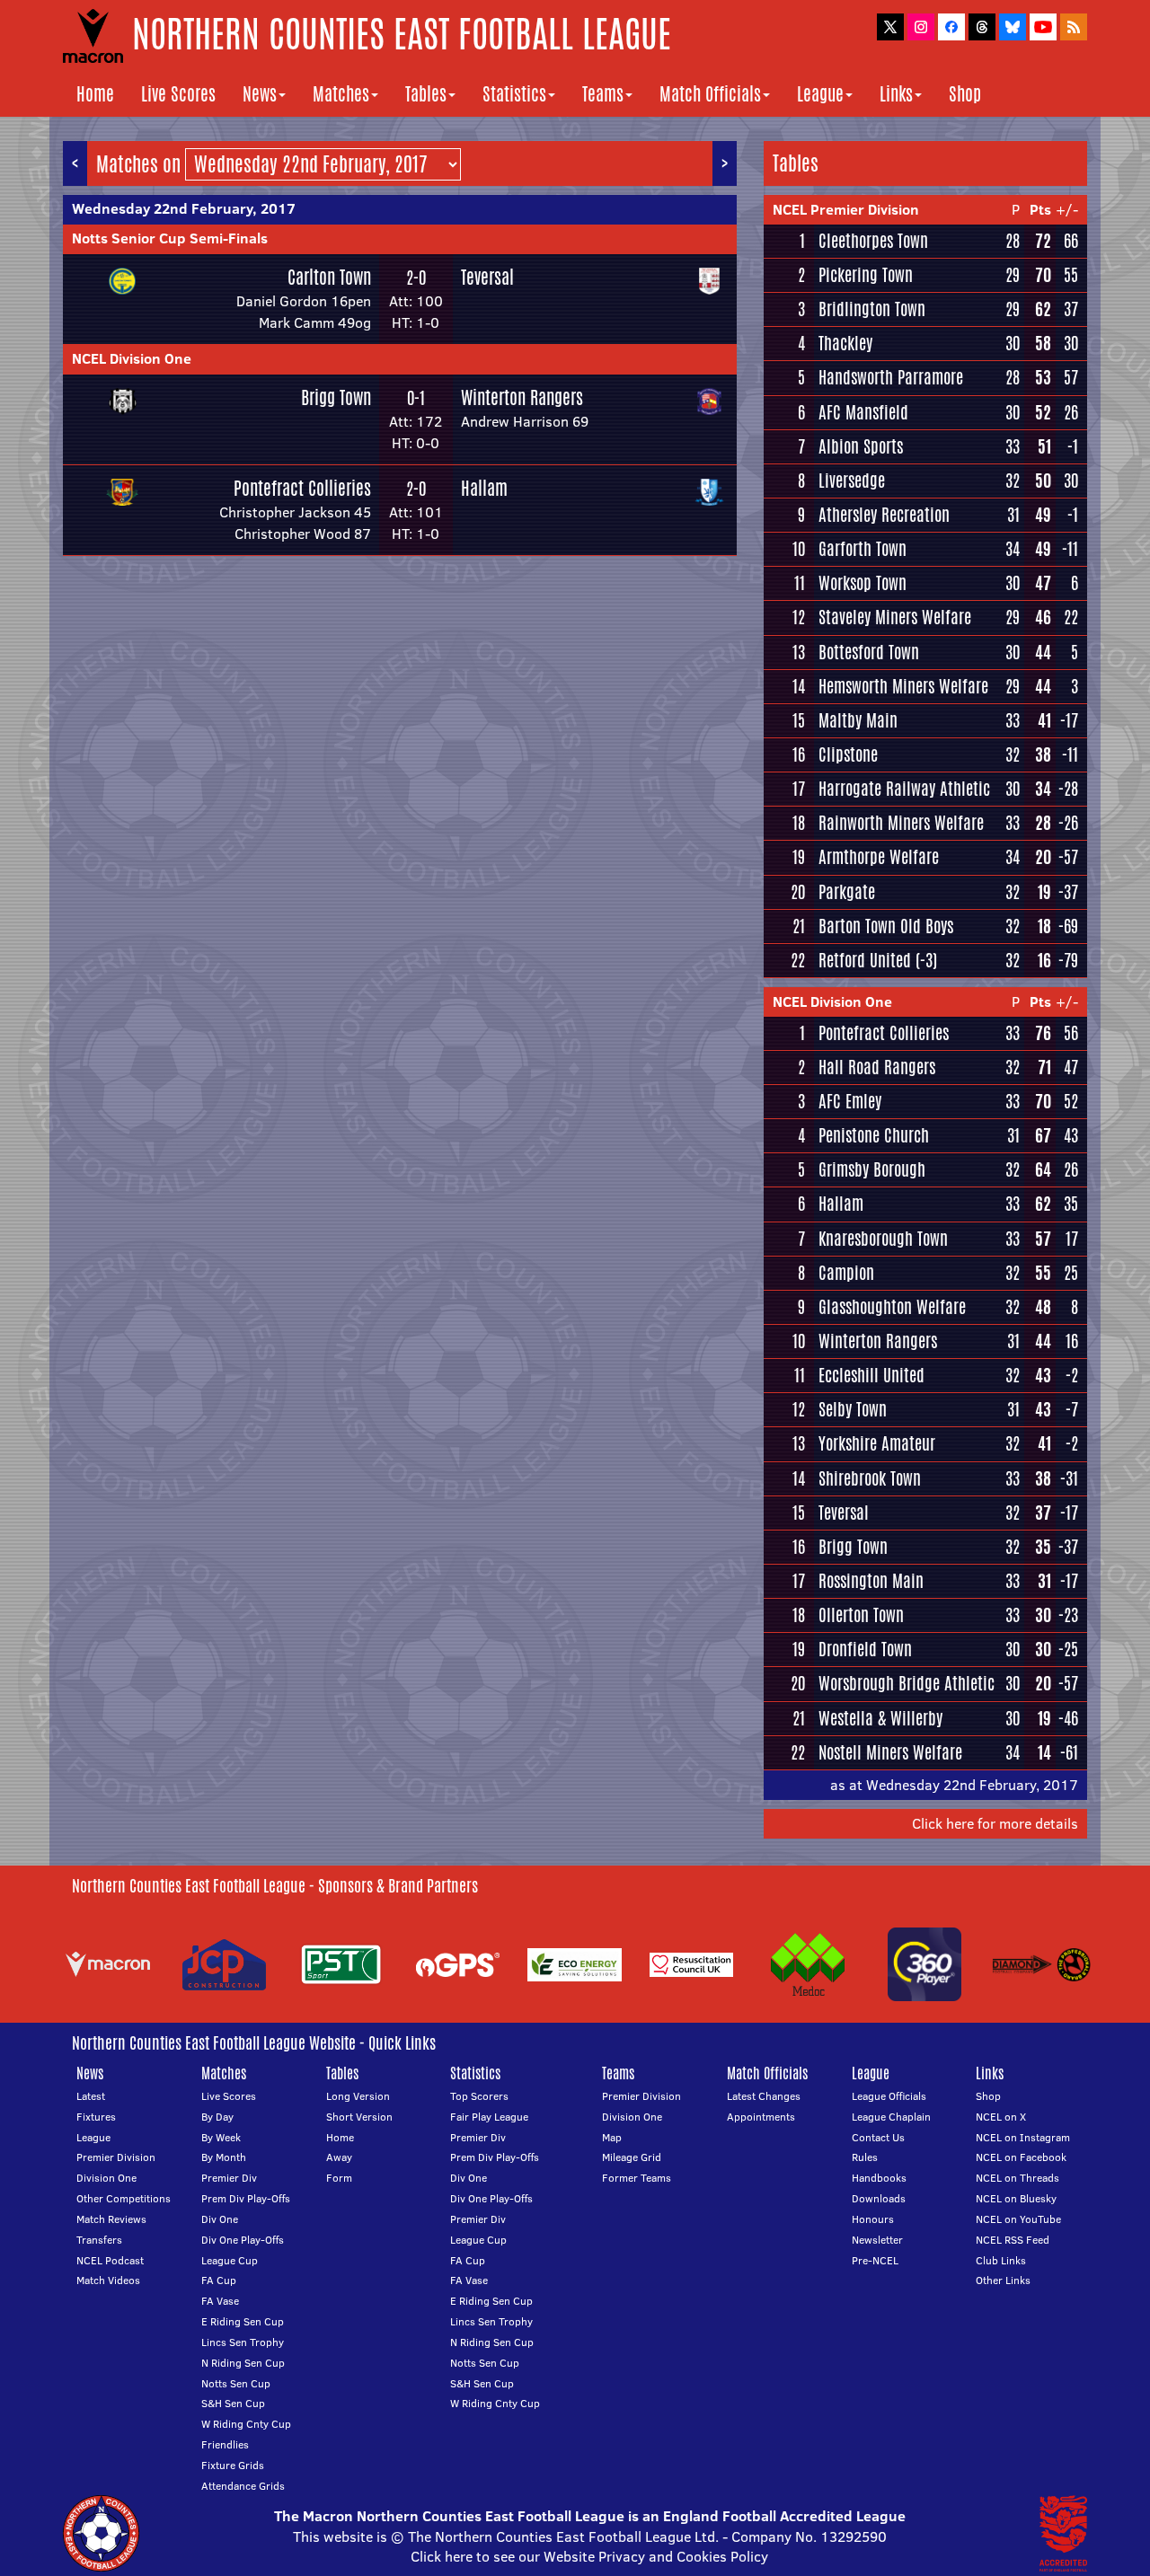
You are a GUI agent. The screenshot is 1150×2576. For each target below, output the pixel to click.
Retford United (865, 960)
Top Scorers (479, 2096)
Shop (965, 94)
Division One (106, 2178)
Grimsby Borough (872, 1169)
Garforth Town (862, 549)
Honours (873, 2219)
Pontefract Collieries (302, 488)
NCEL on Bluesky (1016, 2198)
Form (339, 2178)
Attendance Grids (243, 2486)
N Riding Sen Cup (243, 2363)
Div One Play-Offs (243, 2240)
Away (339, 2157)
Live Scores (178, 94)
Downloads (879, 2198)
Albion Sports (861, 446)
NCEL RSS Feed (1013, 2240)
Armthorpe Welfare (879, 857)
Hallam (484, 488)
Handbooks (879, 2178)
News (260, 94)
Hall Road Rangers (877, 1067)
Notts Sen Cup (236, 2383)
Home (95, 94)
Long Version (358, 2096)
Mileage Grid (632, 2157)
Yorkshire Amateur (877, 1443)
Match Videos (108, 2280)
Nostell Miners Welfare (890, 1752)
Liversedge (852, 481)
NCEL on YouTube (1018, 2219)
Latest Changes (764, 2096)
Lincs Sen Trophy (243, 2342)
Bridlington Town (872, 309)
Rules (865, 2157)
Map (612, 2137)
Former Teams (637, 2178)
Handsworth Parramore (891, 377)
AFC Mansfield (863, 412)
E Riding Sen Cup (243, 2321)
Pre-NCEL (875, 2260)
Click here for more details (995, 1823)
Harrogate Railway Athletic (904, 789)
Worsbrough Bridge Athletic (907, 1683)
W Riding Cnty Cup (246, 2424)
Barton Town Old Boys (886, 926)
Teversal (487, 277)
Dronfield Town (865, 1649)
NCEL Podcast (110, 2260)
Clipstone (848, 754)
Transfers (99, 2240)
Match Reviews (111, 2219)
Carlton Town (329, 277)
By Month (224, 2157)
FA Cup (219, 2280)
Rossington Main (871, 1581)
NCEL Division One (132, 358)
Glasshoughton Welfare (892, 1307)
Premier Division (116, 2157)
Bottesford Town (869, 652)
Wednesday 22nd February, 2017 (184, 208)
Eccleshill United (871, 1375)
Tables (426, 94)
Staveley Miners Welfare (895, 617)
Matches (341, 94)
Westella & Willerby (880, 1718)
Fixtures (96, 2117)
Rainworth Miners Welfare (901, 823)
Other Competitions (124, 2198)
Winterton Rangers (522, 397)
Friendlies (225, 2444)
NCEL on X (1001, 2117)
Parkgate (847, 892)
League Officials (889, 2096)
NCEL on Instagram (1023, 2137)
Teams (603, 94)
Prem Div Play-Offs (246, 2198)
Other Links (1003, 2280)
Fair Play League (489, 2117)
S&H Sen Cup (233, 2403)
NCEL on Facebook (1021, 2157)
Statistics (514, 94)
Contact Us (878, 2137)
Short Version (359, 2117)
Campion (846, 1273)
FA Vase (220, 2301)
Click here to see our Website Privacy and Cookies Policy (589, 2556)
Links (896, 94)
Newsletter (877, 2240)
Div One (220, 2219)
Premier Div (229, 2178)
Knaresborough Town (883, 1239)
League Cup (230, 2260)
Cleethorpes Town (873, 241)
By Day (217, 2117)
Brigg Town (336, 397)
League (820, 94)
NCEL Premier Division (846, 209)
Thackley (845, 343)
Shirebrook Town (870, 1478)
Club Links (1001, 2260)
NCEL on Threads (1017, 2178)
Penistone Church (874, 1135)
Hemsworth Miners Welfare (903, 686)
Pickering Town (866, 275)
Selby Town (853, 1409)
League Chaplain (891, 2117)
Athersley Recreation (884, 515)
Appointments (761, 2117)
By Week (221, 2137)
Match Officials (710, 94)
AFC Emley (850, 1101)
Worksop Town (862, 583)
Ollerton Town (861, 1615)
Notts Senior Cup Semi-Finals (170, 238)
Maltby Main (858, 720)
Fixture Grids (233, 2465)
